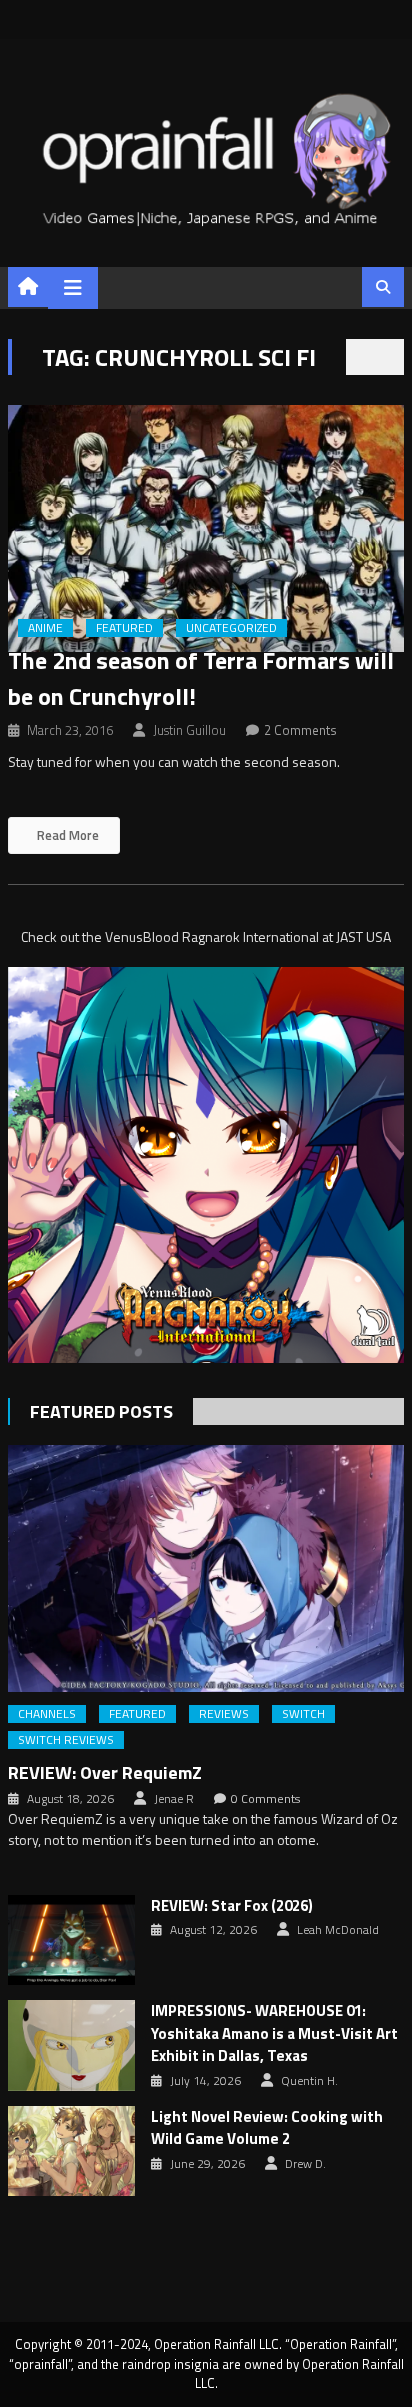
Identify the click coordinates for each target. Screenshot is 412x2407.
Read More (66, 835)
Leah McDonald (338, 1930)
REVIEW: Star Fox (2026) (232, 1906)
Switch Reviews (66, 1740)
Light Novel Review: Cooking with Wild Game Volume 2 (267, 2128)
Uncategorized (231, 628)
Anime (45, 628)
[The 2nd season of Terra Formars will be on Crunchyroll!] (206, 528)
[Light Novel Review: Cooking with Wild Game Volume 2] (71, 2151)
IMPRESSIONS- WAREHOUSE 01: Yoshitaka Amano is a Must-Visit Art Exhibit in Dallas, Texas (274, 2033)
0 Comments (265, 1799)
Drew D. (305, 2164)
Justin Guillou (189, 730)
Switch (303, 1714)
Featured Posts (101, 1411)
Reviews (224, 1714)
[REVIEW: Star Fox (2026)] (71, 1940)
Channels (47, 1714)
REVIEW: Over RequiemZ (105, 1772)
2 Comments (300, 730)
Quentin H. (309, 2081)
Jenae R (174, 1799)
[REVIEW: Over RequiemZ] (206, 1568)
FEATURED (124, 628)
